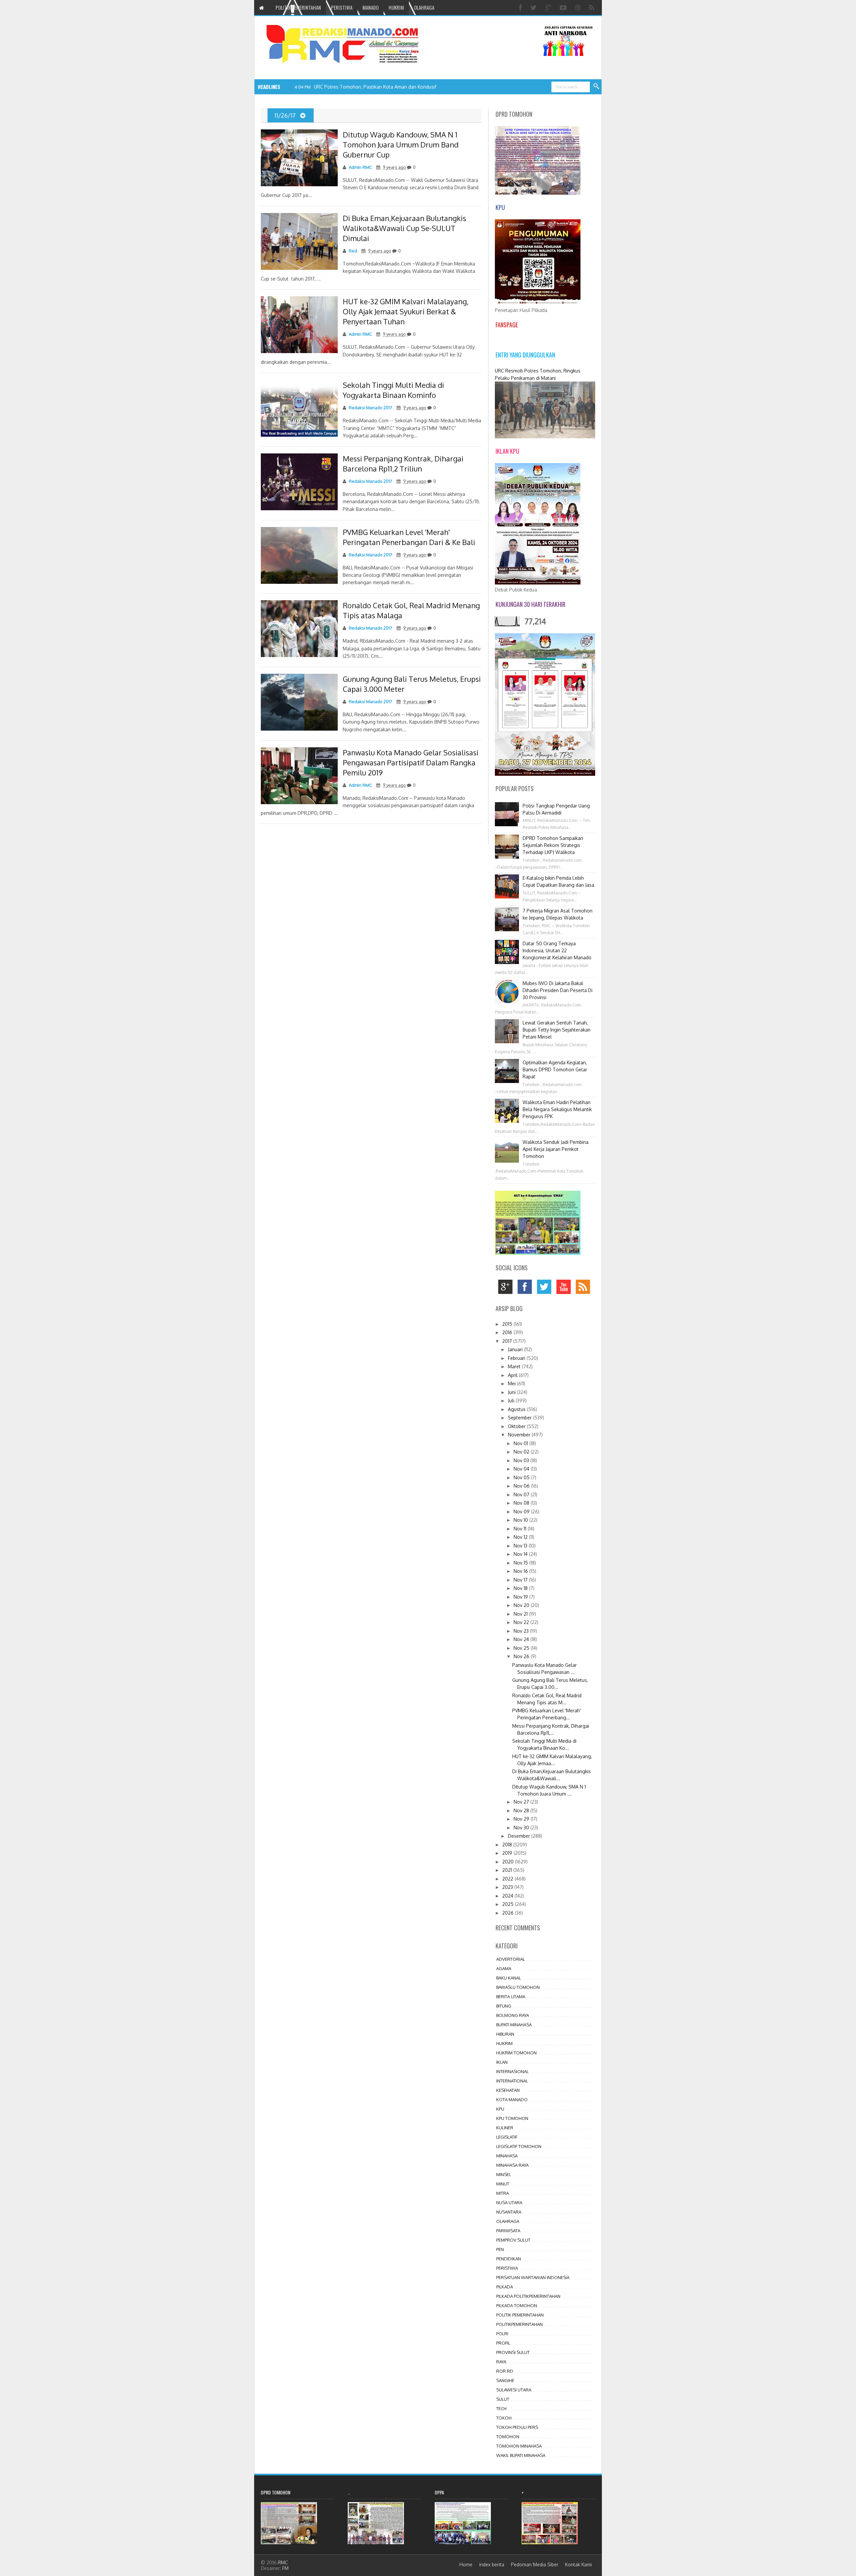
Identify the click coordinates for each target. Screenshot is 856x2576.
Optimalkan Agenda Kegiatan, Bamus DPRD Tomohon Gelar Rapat (555, 1069)
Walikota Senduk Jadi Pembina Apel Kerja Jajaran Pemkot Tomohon (556, 1149)
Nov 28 (522, 1810)
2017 (508, 1341)
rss (585, 1289)
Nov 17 (521, 1580)
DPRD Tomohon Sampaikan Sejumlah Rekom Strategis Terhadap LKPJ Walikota (553, 845)
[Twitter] (534, 8)
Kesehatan (508, 2090)
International (512, 2081)
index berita (492, 2564)
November (520, 1435)
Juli (512, 1401)
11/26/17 (286, 115)
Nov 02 (522, 1452)
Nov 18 (521, 1588)
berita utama (511, 1997)
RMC (283, 2562)
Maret (515, 1366)
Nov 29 (522, 1819)
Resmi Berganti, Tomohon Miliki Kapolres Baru (363, 87)
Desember (520, 1836)
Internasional (512, 2071)
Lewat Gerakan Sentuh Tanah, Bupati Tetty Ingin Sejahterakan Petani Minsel (557, 1030)
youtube (565, 1289)
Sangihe (505, 2380)
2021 (508, 1870)
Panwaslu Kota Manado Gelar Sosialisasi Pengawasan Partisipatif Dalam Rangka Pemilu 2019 (411, 762)
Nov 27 (522, 1802)
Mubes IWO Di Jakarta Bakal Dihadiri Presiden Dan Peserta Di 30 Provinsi (558, 990)
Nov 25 (522, 1648)
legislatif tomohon (519, 2146)
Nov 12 (521, 1537)
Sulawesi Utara (514, 2390)
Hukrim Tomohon (516, 2053)
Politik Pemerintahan (520, 2315)
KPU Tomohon (512, 2118)
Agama (504, 1968)
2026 (509, 1913)
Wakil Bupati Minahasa (521, 2455)
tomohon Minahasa (519, 2446)
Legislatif (507, 2137)
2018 (508, 1845)
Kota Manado (512, 2100)
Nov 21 (521, 1614)
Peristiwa (507, 2268)
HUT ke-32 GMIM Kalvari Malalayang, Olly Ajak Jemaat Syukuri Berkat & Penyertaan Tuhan (406, 311)
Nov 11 (521, 1529)
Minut (503, 2184)
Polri (502, 2334)
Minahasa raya (512, 2165)
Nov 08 (522, 1503)
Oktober (517, 1426)
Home (466, 2564)
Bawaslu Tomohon (518, 1987)
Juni (512, 1392)
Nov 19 (521, 1597)
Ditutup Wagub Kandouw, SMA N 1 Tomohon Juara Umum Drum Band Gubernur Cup (401, 144)
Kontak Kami (578, 2564)
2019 (508, 1853)
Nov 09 (522, 1512)
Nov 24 (522, 1639)
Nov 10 (521, 1520)
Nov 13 (521, 1546)
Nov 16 (521, 1571)
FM (285, 2568)
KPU (500, 2109)
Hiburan (505, 2034)
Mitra (503, 2193)
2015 (508, 1324)
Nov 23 (522, 1631)
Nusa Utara (509, 2203)
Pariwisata (508, 2231)
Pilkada (505, 2287)
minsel (504, 2174)
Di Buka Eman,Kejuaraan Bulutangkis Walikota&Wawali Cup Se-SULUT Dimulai (404, 228)
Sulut (503, 2399)
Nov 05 (522, 1477)
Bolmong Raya (513, 2015)
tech (501, 2408)
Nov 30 (522, 1828)
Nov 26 (522, 1656)
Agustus (517, 1409)
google (507, 1289)
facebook (526, 1289)
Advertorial (511, 1959)
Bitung (504, 2006)
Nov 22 (522, 1622)
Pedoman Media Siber (535, 2564)
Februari (517, 1358)
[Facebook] (521, 8)
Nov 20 (522, 1605)
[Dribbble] (578, 8)
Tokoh (504, 2418)
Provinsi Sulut (513, 2352)
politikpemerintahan (519, 2324)
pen (500, 2249)
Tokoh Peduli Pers (517, 2427)
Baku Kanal (509, 1978)
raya (501, 2362)
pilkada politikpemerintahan (528, 2296)
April (513, 1375)
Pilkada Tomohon (517, 2305)
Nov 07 (522, 1494)
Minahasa (507, 2156)
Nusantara (509, 2212)
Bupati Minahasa (514, 2025)
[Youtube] (564, 8)
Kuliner (505, 2128)
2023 (508, 1887)
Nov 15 (521, 1563)
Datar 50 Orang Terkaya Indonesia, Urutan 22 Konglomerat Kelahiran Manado (557, 950)
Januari (516, 1349)
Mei (512, 1383)
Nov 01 (521, 1443)
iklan (502, 2062)
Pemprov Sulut (513, 2240)
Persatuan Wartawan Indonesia (533, 2277)
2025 (509, 1904)
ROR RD (505, 2371)
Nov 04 (522, 1469)
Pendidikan (509, 2259)
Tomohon (508, 2437)
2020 (509, 1862)
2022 (508, 1879)
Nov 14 (521, 1554)
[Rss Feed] (592, 8)
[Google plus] (549, 8)
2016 (508, 1332)
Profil (503, 2343)
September (520, 1418)
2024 (508, 1896)
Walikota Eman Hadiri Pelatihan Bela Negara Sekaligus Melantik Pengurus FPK (557, 1109)
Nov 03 (522, 1460)
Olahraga (508, 2221)
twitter (546, 1289)
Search (597, 87)
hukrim (504, 2043)
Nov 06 (522, 1486)
